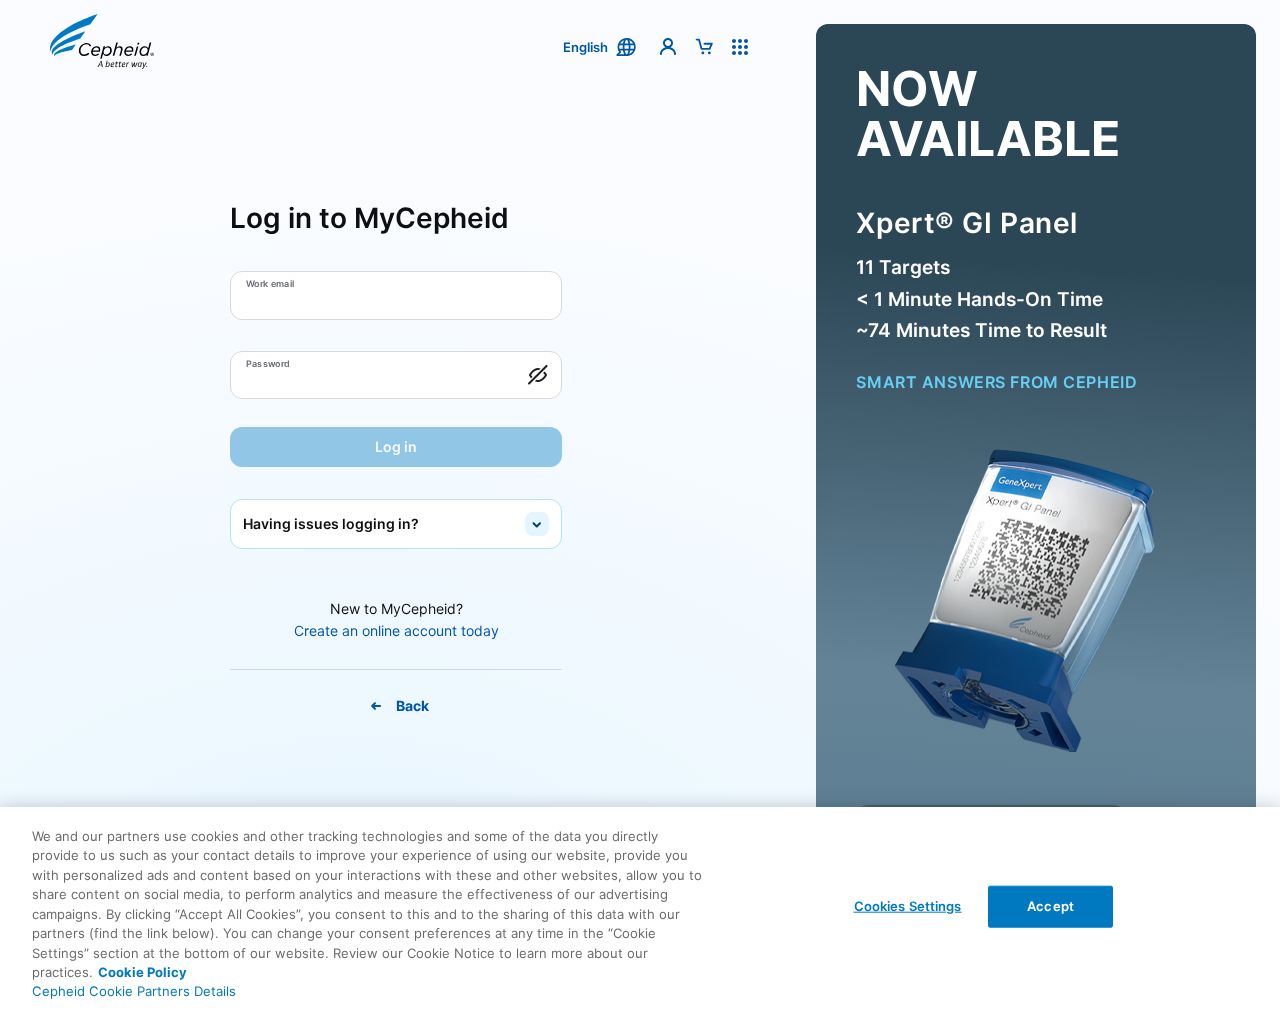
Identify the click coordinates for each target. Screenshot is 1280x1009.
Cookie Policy (142, 972)
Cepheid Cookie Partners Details (134, 991)
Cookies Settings (908, 906)
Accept (1050, 906)
